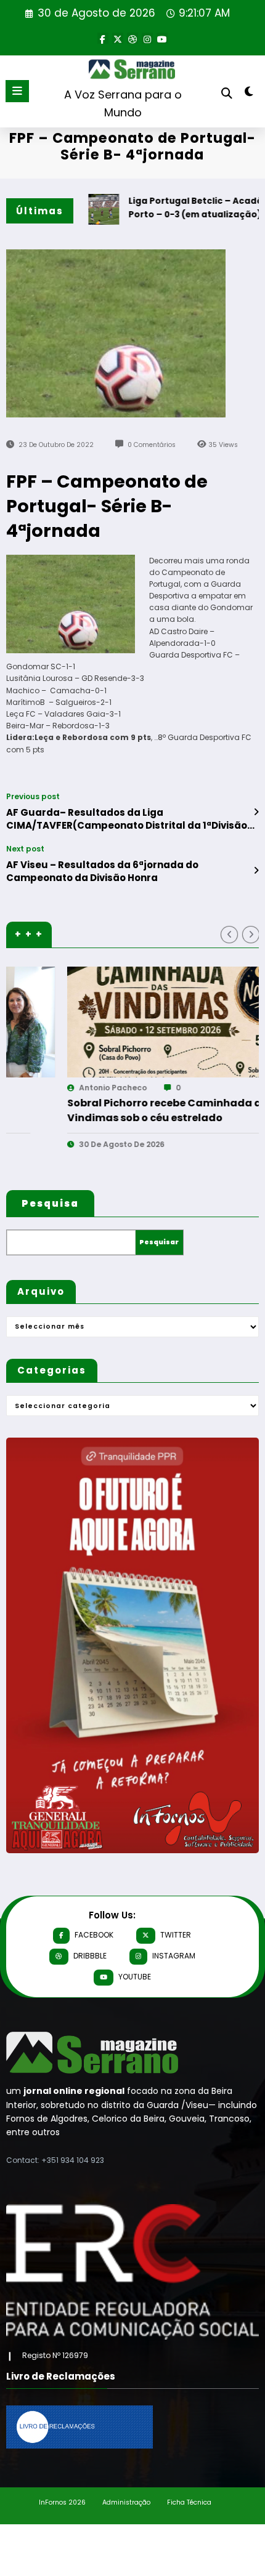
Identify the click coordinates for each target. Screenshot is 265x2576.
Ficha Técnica (189, 2502)
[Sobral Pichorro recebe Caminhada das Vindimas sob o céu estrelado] (132, 1022)
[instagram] (147, 38)
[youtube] (162, 38)
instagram (174, 1956)
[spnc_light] (249, 94)
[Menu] (17, 91)
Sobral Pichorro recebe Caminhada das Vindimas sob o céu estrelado (113, 1110)
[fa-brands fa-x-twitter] (118, 38)
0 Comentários (152, 445)
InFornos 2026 (62, 2502)
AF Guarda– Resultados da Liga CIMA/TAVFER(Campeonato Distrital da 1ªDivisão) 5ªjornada (129, 819)
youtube (135, 1977)
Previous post (33, 797)
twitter (176, 1935)
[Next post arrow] (256, 871)
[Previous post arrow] (256, 812)
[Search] (227, 93)
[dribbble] (132, 38)
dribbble (90, 1956)
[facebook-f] (103, 38)
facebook (94, 1935)
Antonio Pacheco (55, 1088)
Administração (126, 2502)
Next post (25, 849)
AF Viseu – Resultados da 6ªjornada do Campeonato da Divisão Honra (102, 871)
